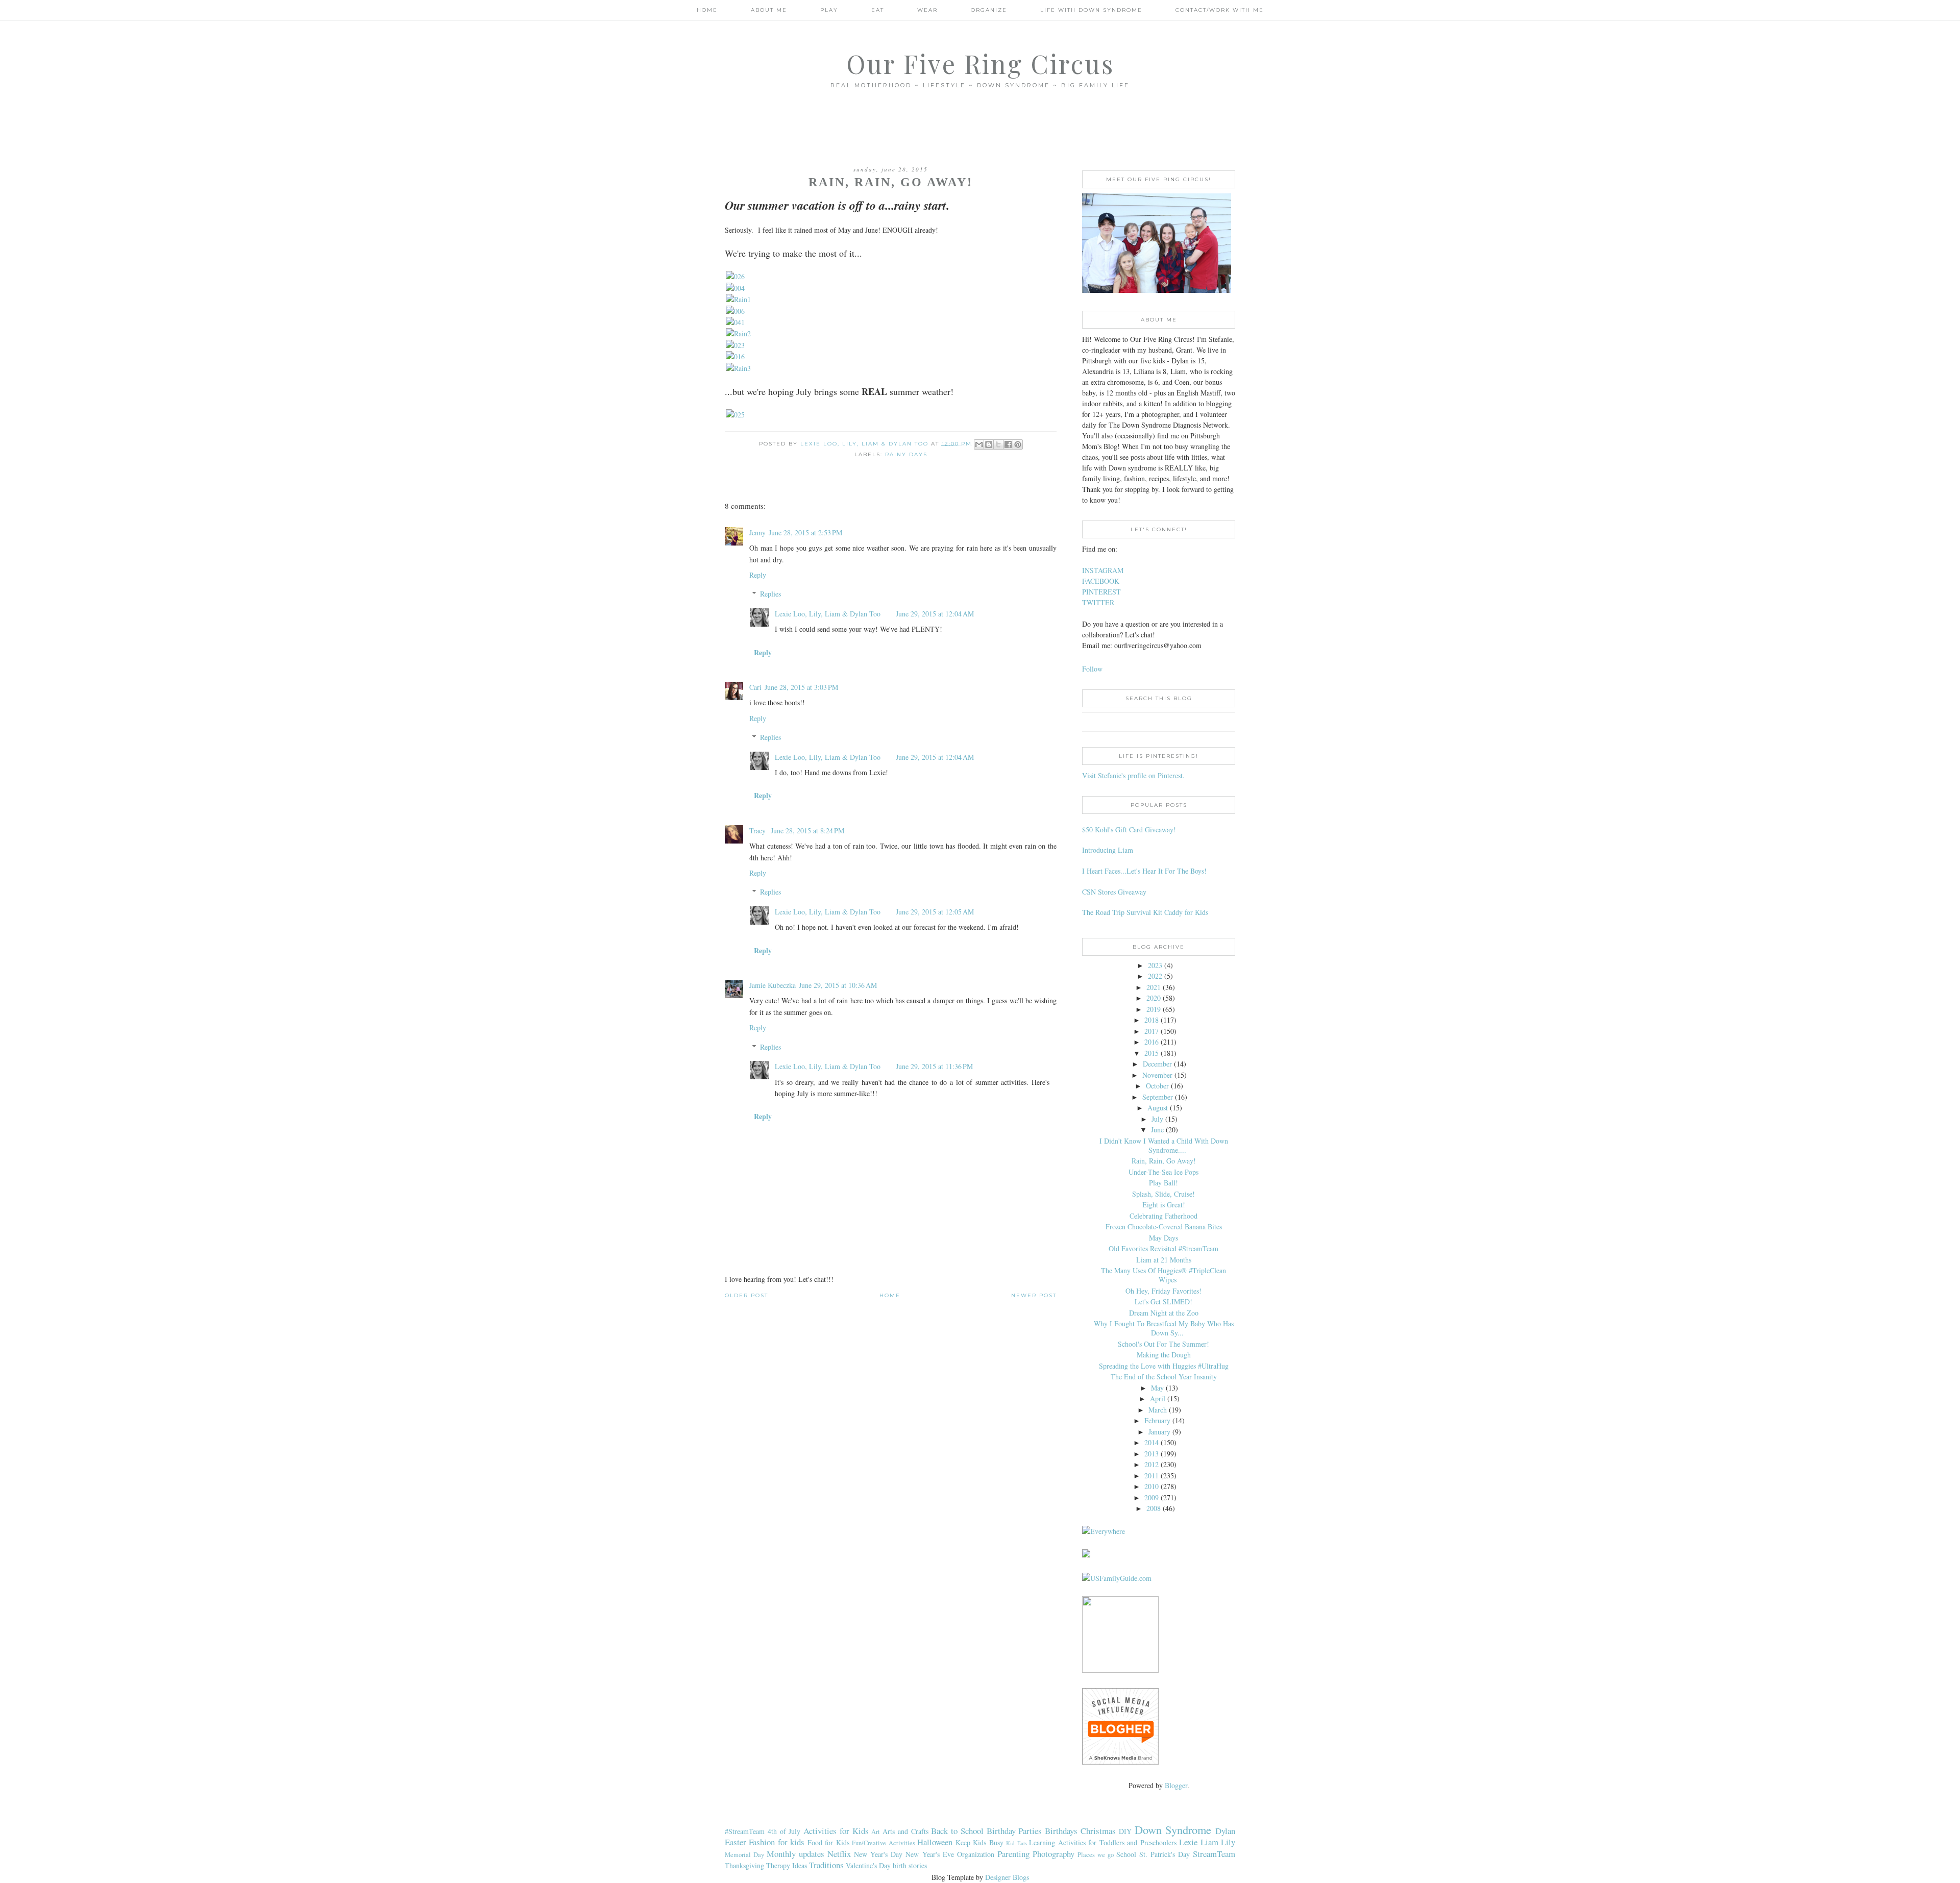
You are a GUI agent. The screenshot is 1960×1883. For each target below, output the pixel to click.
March (1158, 1410)
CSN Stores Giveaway (1114, 892)
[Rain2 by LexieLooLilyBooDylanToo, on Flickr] (738, 333)
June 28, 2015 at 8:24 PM (807, 831)
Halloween (935, 1842)
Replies (770, 594)
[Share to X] (998, 444)
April (1158, 1398)
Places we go (1096, 1855)
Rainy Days (906, 454)
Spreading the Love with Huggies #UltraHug (1164, 1366)
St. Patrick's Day (1165, 1854)
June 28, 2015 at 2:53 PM (805, 532)
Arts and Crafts (905, 1831)
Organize (989, 10)
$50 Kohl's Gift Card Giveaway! (1129, 829)
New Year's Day (878, 1854)
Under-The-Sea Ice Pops (1163, 1172)
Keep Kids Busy (979, 1842)
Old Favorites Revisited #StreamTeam (1163, 1248)
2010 (1151, 1486)
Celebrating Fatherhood (1163, 1216)
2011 (1151, 1476)
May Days (1163, 1238)
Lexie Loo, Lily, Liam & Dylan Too (828, 614)
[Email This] (979, 444)
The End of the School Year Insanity (1164, 1377)
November (1157, 1075)
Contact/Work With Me (1220, 10)
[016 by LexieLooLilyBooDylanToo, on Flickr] (735, 356)
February (1157, 1420)
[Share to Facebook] (1008, 444)
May (1157, 1388)
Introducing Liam (1108, 850)
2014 (1151, 1442)
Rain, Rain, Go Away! (1164, 1161)
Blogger (1176, 1785)
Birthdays (1061, 1831)
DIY (1125, 1831)
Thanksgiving (744, 1865)
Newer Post (1034, 1295)
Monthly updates (795, 1854)
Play (829, 10)
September (1158, 1097)
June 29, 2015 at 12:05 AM (935, 912)
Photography (1053, 1854)
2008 (1154, 1508)
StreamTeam (1214, 1854)
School (1126, 1854)
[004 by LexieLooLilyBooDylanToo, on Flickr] (735, 288)
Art (876, 1832)
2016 (1151, 1042)
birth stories (910, 1865)
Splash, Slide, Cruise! (1163, 1194)
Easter (736, 1842)
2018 (1151, 1020)
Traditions (826, 1865)
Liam (1209, 1842)
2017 (1151, 1031)
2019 (1154, 1009)
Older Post (746, 1295)
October (1157, 1086)
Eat (878, 10)
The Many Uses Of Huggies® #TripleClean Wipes (1163, 1275)
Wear (927, 10)
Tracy (758, 831)
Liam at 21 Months (1164, 1260)
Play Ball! (1163, 1183)
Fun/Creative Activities (883, 1843)
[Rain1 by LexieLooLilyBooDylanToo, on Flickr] (738, 299)
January (1159, 1432)
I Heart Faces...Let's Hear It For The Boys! (1144, 871)
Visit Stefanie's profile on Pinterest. (1133, 775)
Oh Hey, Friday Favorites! (1163, 1291)
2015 (1151, 1053)
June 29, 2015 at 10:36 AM (838, 985)
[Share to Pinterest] (1018, 444)
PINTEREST (1101, 592)
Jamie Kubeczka (773, 985)
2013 (1151, 1454)
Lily (1228, 1842)
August (1158, 1108)
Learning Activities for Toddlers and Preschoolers (1102, 1842)
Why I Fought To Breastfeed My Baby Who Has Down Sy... (1164, 1328)
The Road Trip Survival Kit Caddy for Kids (1145, 912)
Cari (755, 687)
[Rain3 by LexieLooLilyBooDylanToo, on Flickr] (738, 368)
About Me (769, 10)
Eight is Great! (1164, 1205)
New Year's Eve (929, 1854)
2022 (1155, 976)
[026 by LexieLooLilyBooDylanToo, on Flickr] (735, 276)
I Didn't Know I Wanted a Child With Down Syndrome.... (1164, 1145)
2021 (1154, 987)
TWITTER (1098, 602)
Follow (1092, 669)
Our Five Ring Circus (980, 64)
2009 (1151, 1497)
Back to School (957, 1831)
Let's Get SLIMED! (1163, 1302)
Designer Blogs (1007, 1877)
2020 (1154, 998)
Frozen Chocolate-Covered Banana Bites (1164, 1227)
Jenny (757, 532)
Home (707, 10)
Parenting (1013, 1854)
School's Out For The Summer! (1163, 1344)
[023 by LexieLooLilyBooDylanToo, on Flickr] (735, 345)
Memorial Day (744, 1855)
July (1157, 1119)
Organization (976, 1854)
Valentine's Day (868, 1865)
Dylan (1225, 1831)
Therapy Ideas (787, 1865)
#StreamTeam (745, 1831)
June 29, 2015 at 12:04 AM (935, 614)
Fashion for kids (777, 1842)
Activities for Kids (836, 1831)
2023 (1155, 965)
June (1157, 1130)
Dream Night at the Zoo (1164, 1313)
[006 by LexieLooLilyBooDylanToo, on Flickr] (735, 311)
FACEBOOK (1101, 581)
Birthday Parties (1014, 1831)
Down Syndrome (1173, 1829)
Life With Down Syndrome (1091, 10)
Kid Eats (1016, 1843)
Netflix (839, 1854)
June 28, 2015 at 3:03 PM (801, 687)
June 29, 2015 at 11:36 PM (934, 1066)
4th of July (784, 1831)
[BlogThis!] (989, 444)
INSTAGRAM (1103, 570)
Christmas (1098, 1831)
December (1157, 1064)
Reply (758, 575)
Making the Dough (1164, 1355)
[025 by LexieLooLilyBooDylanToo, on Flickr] (735, 415)
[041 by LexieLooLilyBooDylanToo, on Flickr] (735, 322)
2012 (1151, 1464)
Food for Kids (828, 1842)
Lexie (1188, 1842)
